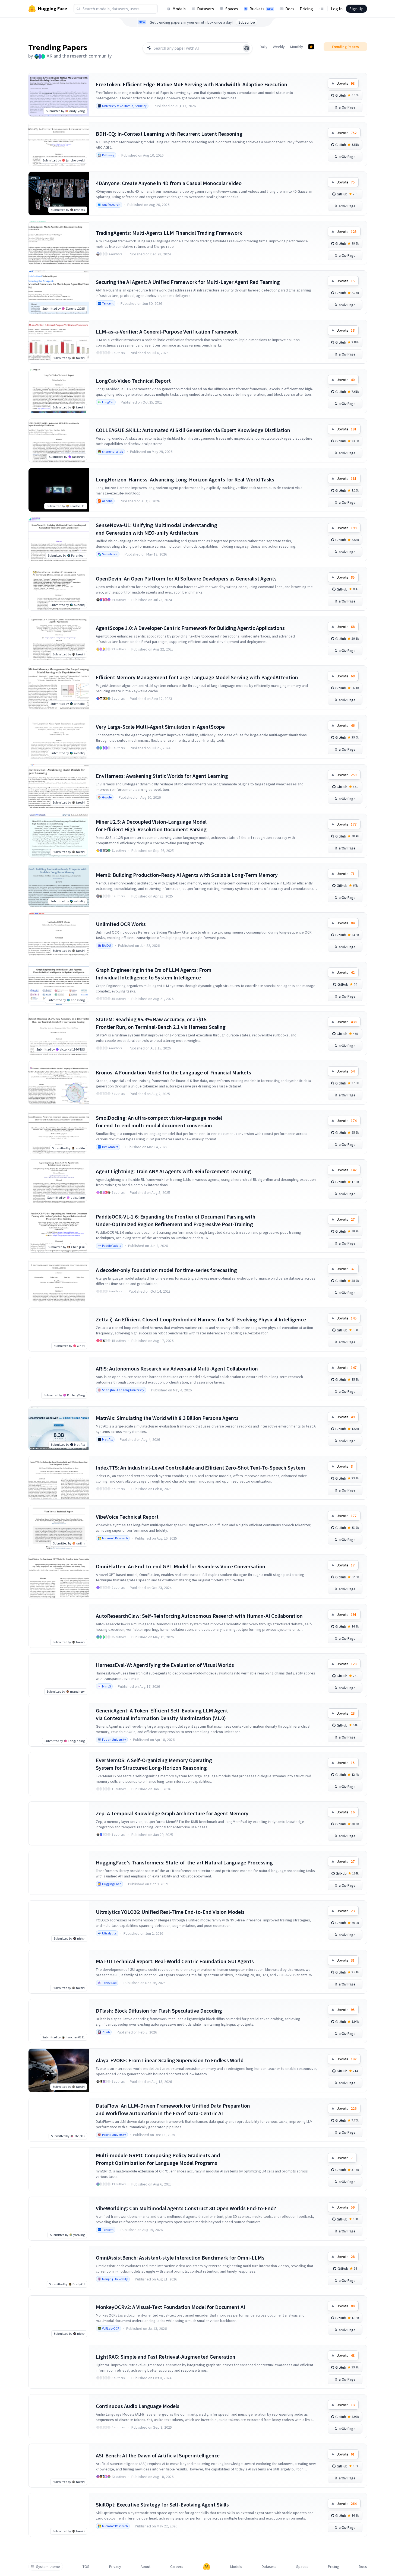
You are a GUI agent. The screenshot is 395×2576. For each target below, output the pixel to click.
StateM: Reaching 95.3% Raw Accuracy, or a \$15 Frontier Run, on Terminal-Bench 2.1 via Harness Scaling (161, 1023)
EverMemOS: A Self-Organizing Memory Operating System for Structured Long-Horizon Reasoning (154, 1764)
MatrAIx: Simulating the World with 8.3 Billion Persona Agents (167, 1418)
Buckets (261, 9)
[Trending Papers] (311, 47)
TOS (86, 2567)
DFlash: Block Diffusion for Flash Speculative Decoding (159, 2011)
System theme (48, 2567)
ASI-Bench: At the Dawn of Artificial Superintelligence (158, 2455)
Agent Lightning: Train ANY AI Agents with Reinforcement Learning (173, 1171)
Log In (337, 9)
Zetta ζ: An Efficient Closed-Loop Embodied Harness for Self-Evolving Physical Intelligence (201, 1319)
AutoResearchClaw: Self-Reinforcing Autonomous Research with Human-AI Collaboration (199, 1616)
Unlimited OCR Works (121, 924)
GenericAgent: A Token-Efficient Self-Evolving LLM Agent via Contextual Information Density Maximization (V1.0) (162, 1714)
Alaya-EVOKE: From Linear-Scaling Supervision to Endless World (170, 2060)
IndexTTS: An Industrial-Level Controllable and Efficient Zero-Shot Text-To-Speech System (200, 1468)
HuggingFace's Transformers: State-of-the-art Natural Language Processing (184, 1862)
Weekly (279, 47)
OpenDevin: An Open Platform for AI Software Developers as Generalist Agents (186, 578)
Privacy (115, 2567)
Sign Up (356, 9)
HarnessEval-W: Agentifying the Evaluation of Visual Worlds (165, 1665)
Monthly (297, 47)
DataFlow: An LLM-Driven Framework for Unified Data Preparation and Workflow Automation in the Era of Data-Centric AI (173, 2109)
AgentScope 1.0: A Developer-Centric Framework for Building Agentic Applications (190, 628)
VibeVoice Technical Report (127, 1517)
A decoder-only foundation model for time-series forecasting (166, 1270)
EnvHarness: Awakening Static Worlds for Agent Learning (162, 776)
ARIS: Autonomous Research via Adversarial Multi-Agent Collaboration (177, 1368)
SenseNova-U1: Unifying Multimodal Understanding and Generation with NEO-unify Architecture (157, 529)
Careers (177, 2567)
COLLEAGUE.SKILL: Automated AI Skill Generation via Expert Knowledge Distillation (193, 430)
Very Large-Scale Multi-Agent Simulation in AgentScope (160, 727)
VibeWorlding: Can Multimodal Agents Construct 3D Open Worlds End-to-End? (186, 2208)
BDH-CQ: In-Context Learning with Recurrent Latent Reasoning (169, 134)
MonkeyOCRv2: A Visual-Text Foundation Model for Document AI (170, 2307)
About (146, 2567)
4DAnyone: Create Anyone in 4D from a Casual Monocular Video (169, 183)
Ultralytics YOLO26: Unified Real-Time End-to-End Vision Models (170, 1912)
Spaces (232, 9)
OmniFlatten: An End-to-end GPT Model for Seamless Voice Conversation (181, 1566)
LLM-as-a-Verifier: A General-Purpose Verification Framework (167, 331)
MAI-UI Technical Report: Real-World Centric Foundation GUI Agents (175, 1961)
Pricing (306, 9)
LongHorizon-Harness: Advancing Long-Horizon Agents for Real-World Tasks (185, 479)
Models (179, 9)
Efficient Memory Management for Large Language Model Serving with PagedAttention (197, 677)
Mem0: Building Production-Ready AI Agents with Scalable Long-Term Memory (187, 875)
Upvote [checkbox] (346, 83)
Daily (264, 47)
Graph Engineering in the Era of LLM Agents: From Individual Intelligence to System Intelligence (154, 974)
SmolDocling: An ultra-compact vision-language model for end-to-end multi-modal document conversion (159, 1122)
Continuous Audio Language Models (138, 2406)
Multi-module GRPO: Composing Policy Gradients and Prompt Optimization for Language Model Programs (158, 2159)
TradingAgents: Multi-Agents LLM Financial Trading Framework (169, 233)
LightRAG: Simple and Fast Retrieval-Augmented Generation (166, 2357)
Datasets (206, 9)
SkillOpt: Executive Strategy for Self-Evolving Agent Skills (162, 2504)
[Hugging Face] (207, 2567)
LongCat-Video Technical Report (133, 381)
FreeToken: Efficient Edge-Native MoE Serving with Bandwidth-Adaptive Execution (192, 84)
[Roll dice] (247, 48)
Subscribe (247, 22)
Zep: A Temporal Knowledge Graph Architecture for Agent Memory (172, 1813)
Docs (290, 9)
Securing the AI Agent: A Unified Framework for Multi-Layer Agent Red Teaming (188, 282)
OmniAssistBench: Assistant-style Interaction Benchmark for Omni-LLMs (180, 2258)
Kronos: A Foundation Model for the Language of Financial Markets (173, 1072)
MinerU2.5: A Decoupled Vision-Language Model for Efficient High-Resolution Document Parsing (151, 825)
